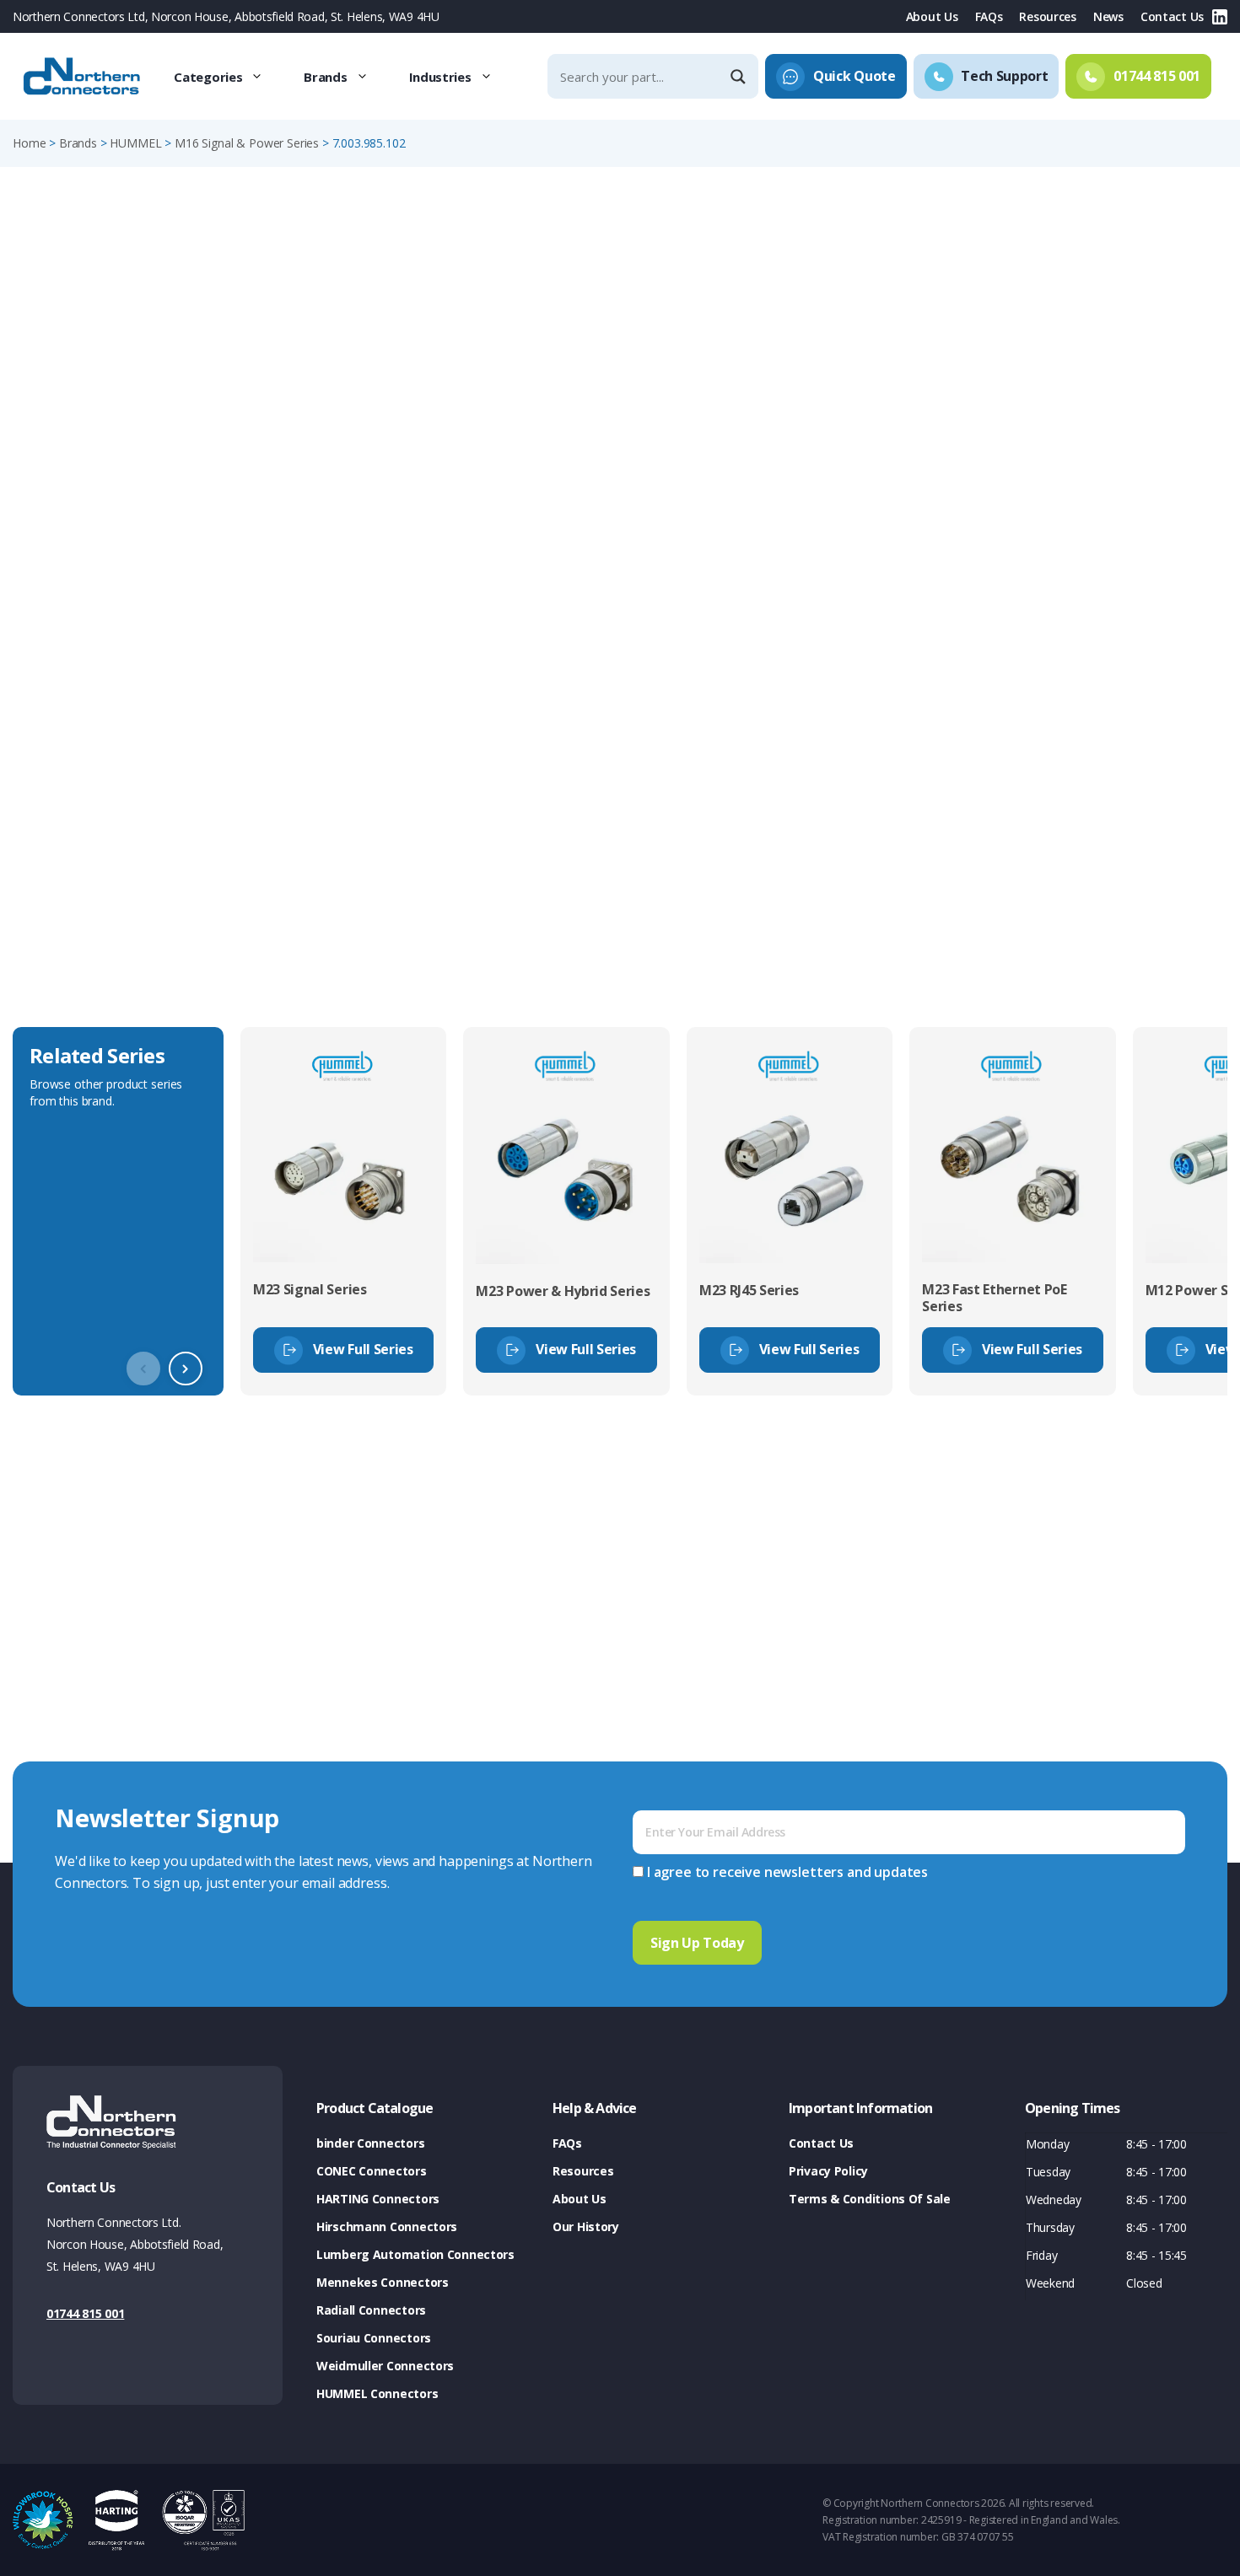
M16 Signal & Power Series (247, 143)
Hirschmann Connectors (387, 2226)
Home (29, 143)
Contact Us (1172, 16)
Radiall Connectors (371, 2310)
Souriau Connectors (374, 2338)
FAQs (989, 16)
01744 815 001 (85, 2313)
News (1108, 16)
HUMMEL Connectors (377, 2393)
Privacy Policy (828, 2171)
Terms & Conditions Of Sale (870, 2199)
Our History (586, 2226)
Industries (440, 77)
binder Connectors (370, 2143)
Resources (1047, 16)
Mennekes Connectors (383, 2282)
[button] (186, 1369)
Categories (208, 77)
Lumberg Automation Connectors (415, 2254)
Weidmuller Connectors (385, 2366)
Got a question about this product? (1110, 442)
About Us (932, 16)
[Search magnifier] (740, 77)
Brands (325, 77)
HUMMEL (135, 143)
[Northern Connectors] (84, 77)
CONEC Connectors (372, 2171)
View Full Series (363, 1349)
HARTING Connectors (378, 2199)
